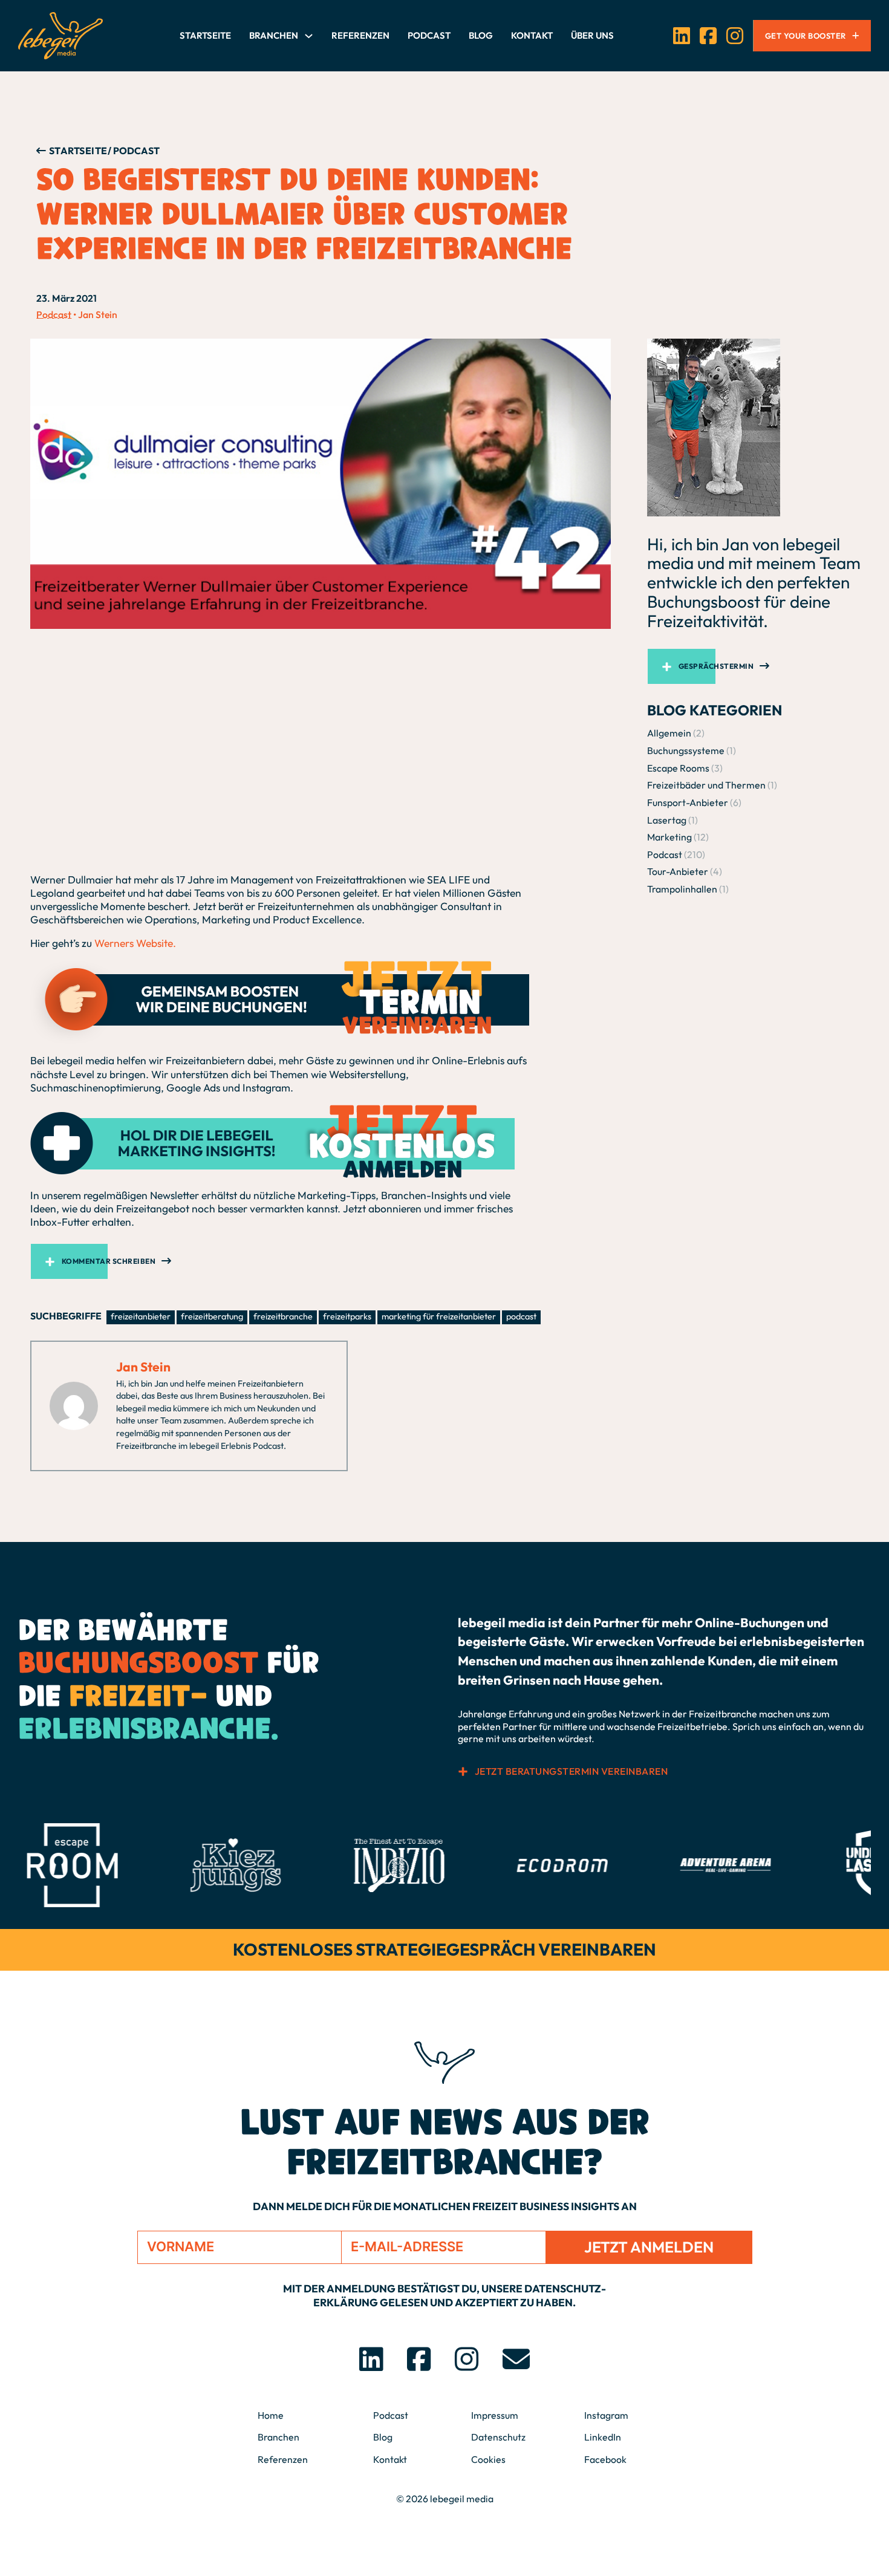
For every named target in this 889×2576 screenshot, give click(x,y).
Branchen (274, 35)
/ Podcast (134, 151)
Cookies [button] (488, 2459)
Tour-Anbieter (678, 871)
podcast (521, 1316)
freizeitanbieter (141, 1316)
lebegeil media (462, 2499)
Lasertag (667, 819)
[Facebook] (708, 36)
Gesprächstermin (716, 666)
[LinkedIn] (682, 36)
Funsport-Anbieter (688, 802)
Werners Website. (135, 943)
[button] (321, 1261)
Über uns (592, 35)
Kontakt (532, 35)
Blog (481, 35)
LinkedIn (603, 2437)
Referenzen (360, 35)
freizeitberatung (212, 1316)
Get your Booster (806, 36)
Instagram (606, 2415)
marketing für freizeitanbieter (439, 1316)
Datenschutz (498, 2437)
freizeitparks (347, 1316)
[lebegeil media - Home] (60, 36)
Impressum (495, 2415)
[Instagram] (735, 36)
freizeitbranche (283, 1316)
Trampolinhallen (682, 889)
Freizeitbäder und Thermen (706, 785)
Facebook (605, 2459)
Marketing (669, 837)
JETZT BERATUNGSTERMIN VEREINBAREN (571, 1771)
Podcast (429, 35)
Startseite (205, 35)
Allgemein (669, 733)
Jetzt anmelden (649, 2247)
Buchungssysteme (686, 750)
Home (271, 2415)
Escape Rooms (678, 768)
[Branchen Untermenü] (309, 36)
